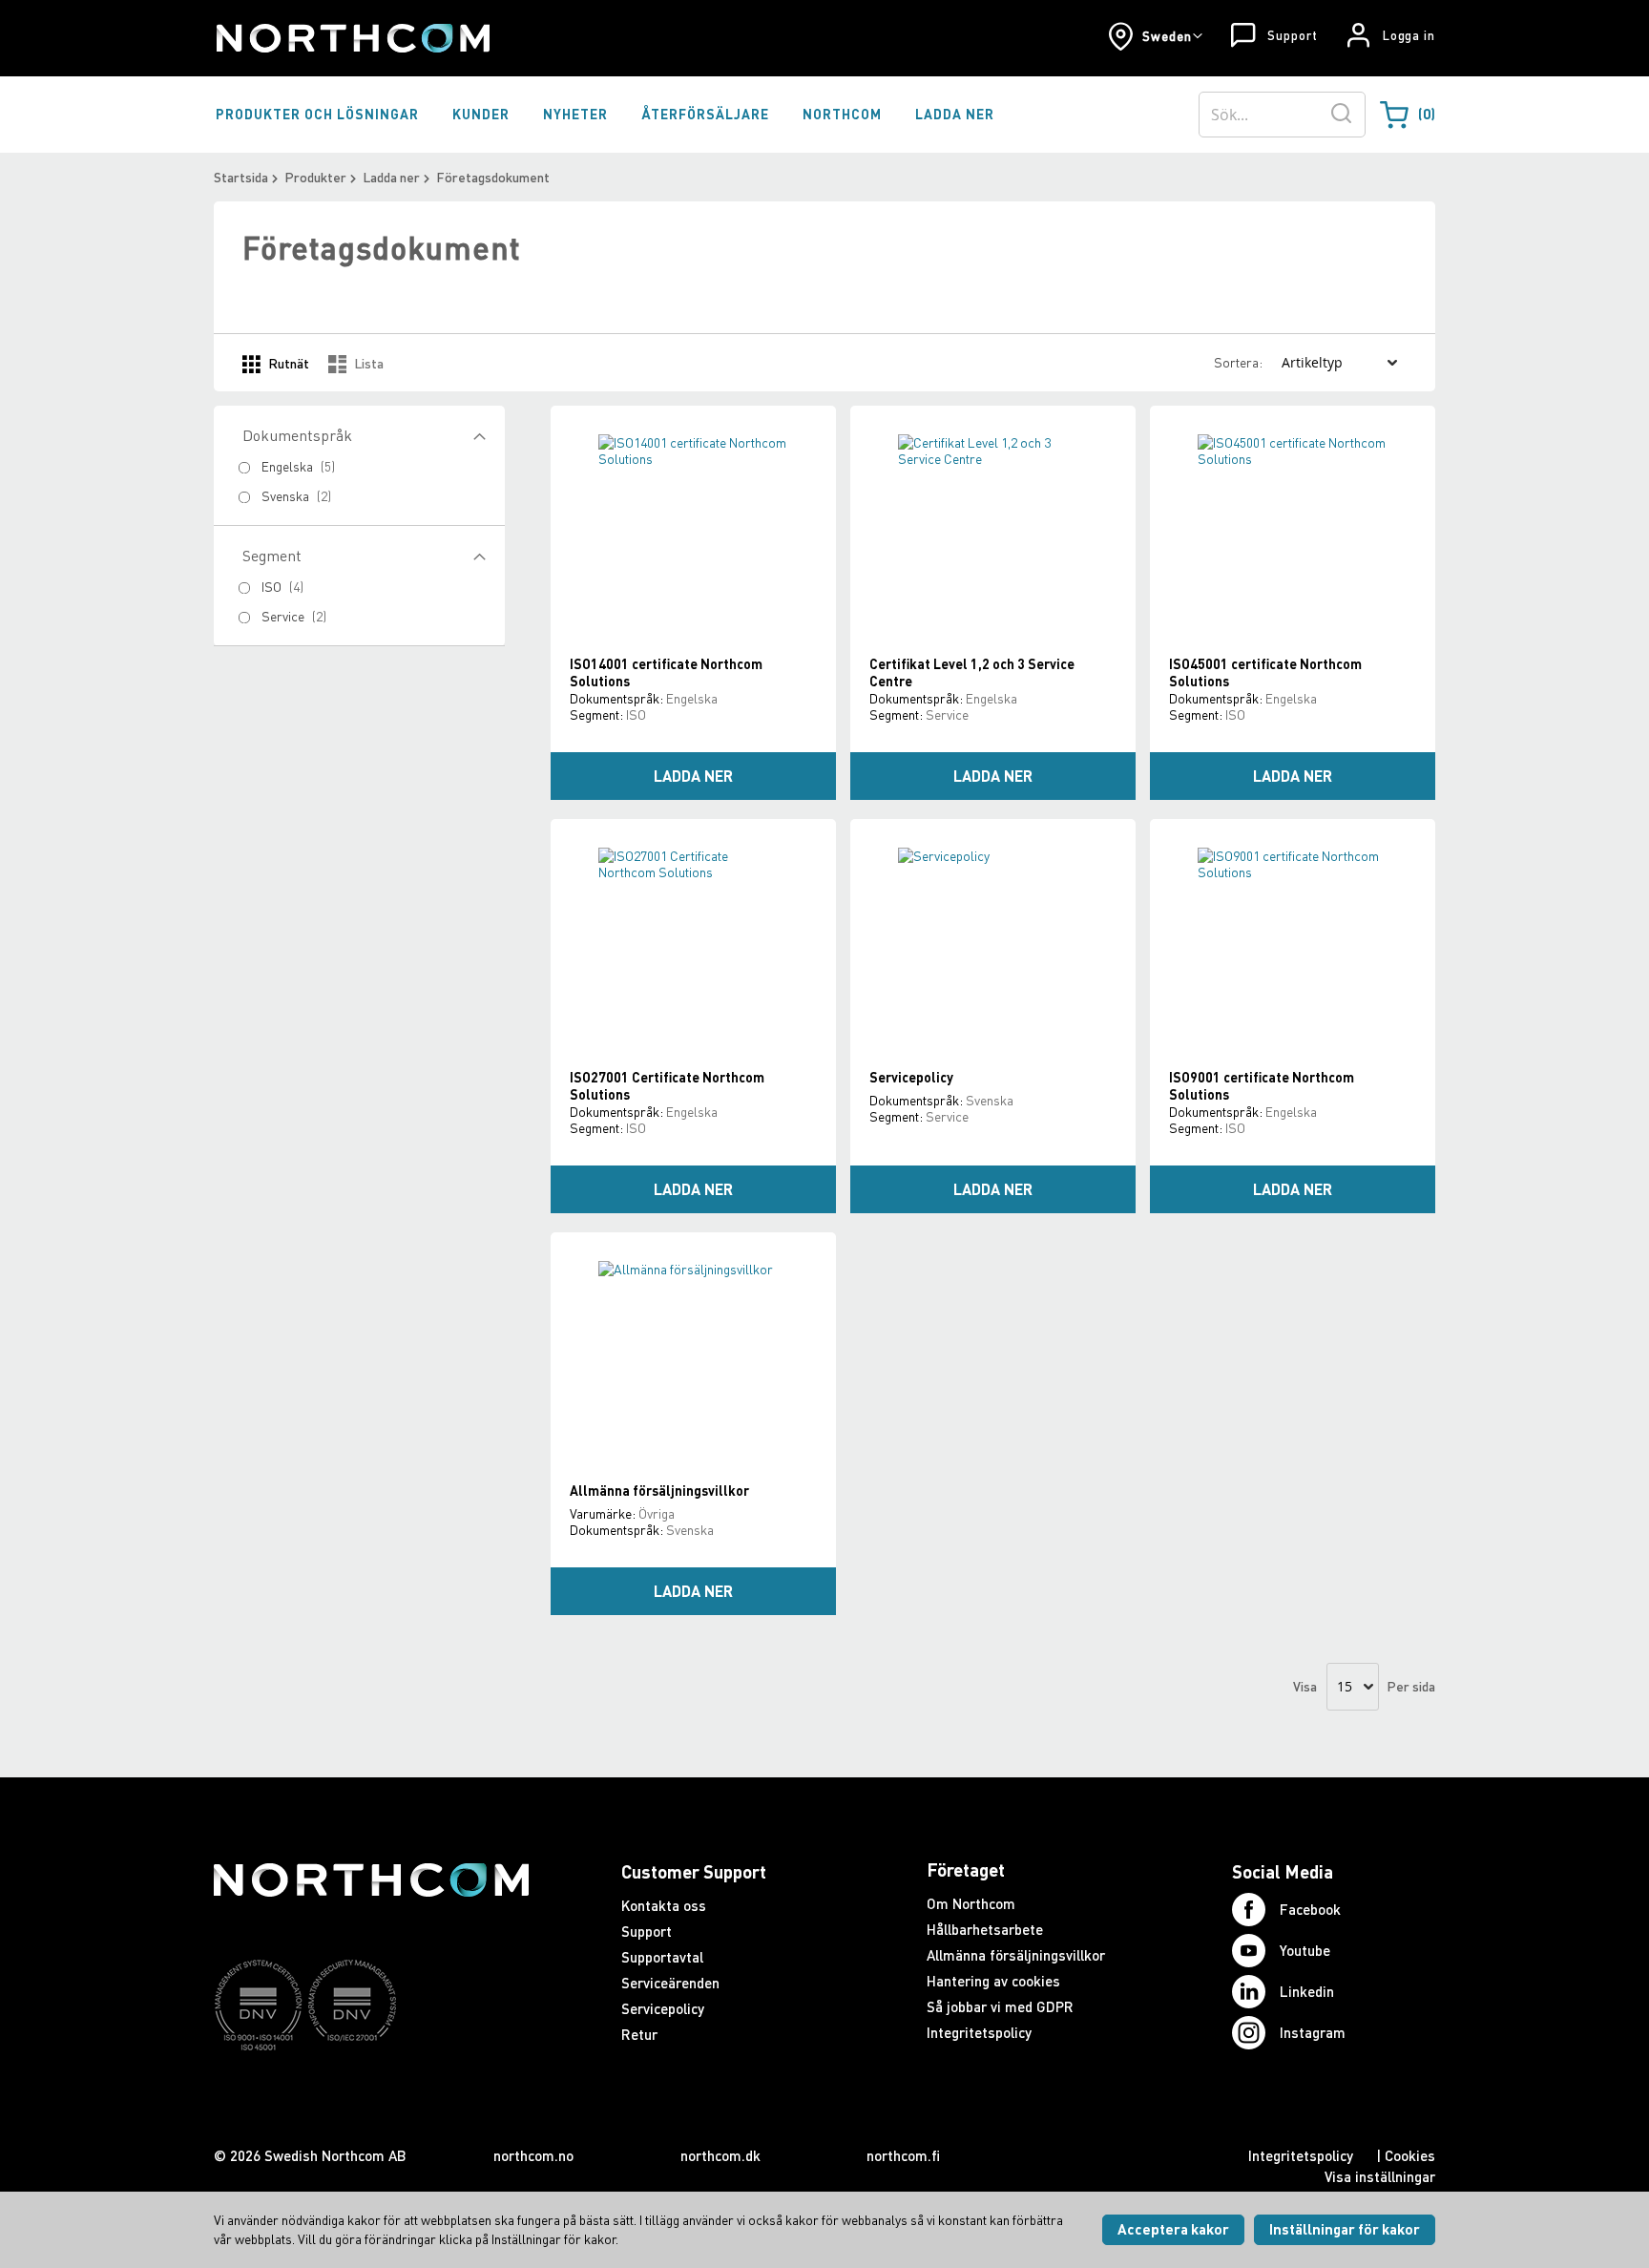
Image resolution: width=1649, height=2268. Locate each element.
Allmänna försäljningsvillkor (659, 1491)
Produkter (315, 177)
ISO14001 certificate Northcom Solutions (666, 672)
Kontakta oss (664, 1905)
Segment (272, 556)
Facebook (1310, 1909)
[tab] (359, 586)
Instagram (1313, 2032)
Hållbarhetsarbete (985, 1929)
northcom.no (533, 2155)
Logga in (1409, 35)
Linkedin (1307, 1991)
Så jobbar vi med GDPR (1000, 2006)
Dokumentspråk (297, 435)
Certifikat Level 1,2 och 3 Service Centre (972, 672)
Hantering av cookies (993, 1981)
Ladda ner (391, 177)
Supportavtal (662, 1957)
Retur (639, 2034)
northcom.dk (720, 2155)
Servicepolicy (911, 1077)
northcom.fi (903, 2155)
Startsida (241, 177)
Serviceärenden (670, 1983)
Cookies (1410, 2155)
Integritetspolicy (979, 2032)
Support (1292, 35)
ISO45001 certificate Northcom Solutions (1265, 672)
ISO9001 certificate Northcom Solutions (1262, 1086)
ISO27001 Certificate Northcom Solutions (667, 1086)
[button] (1155, 36)
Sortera (1236, 362)
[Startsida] (352, 38)
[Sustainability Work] (371, 2088)
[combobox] (1282, 115)
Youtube (1305, 1950)
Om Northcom (971, 1903)
